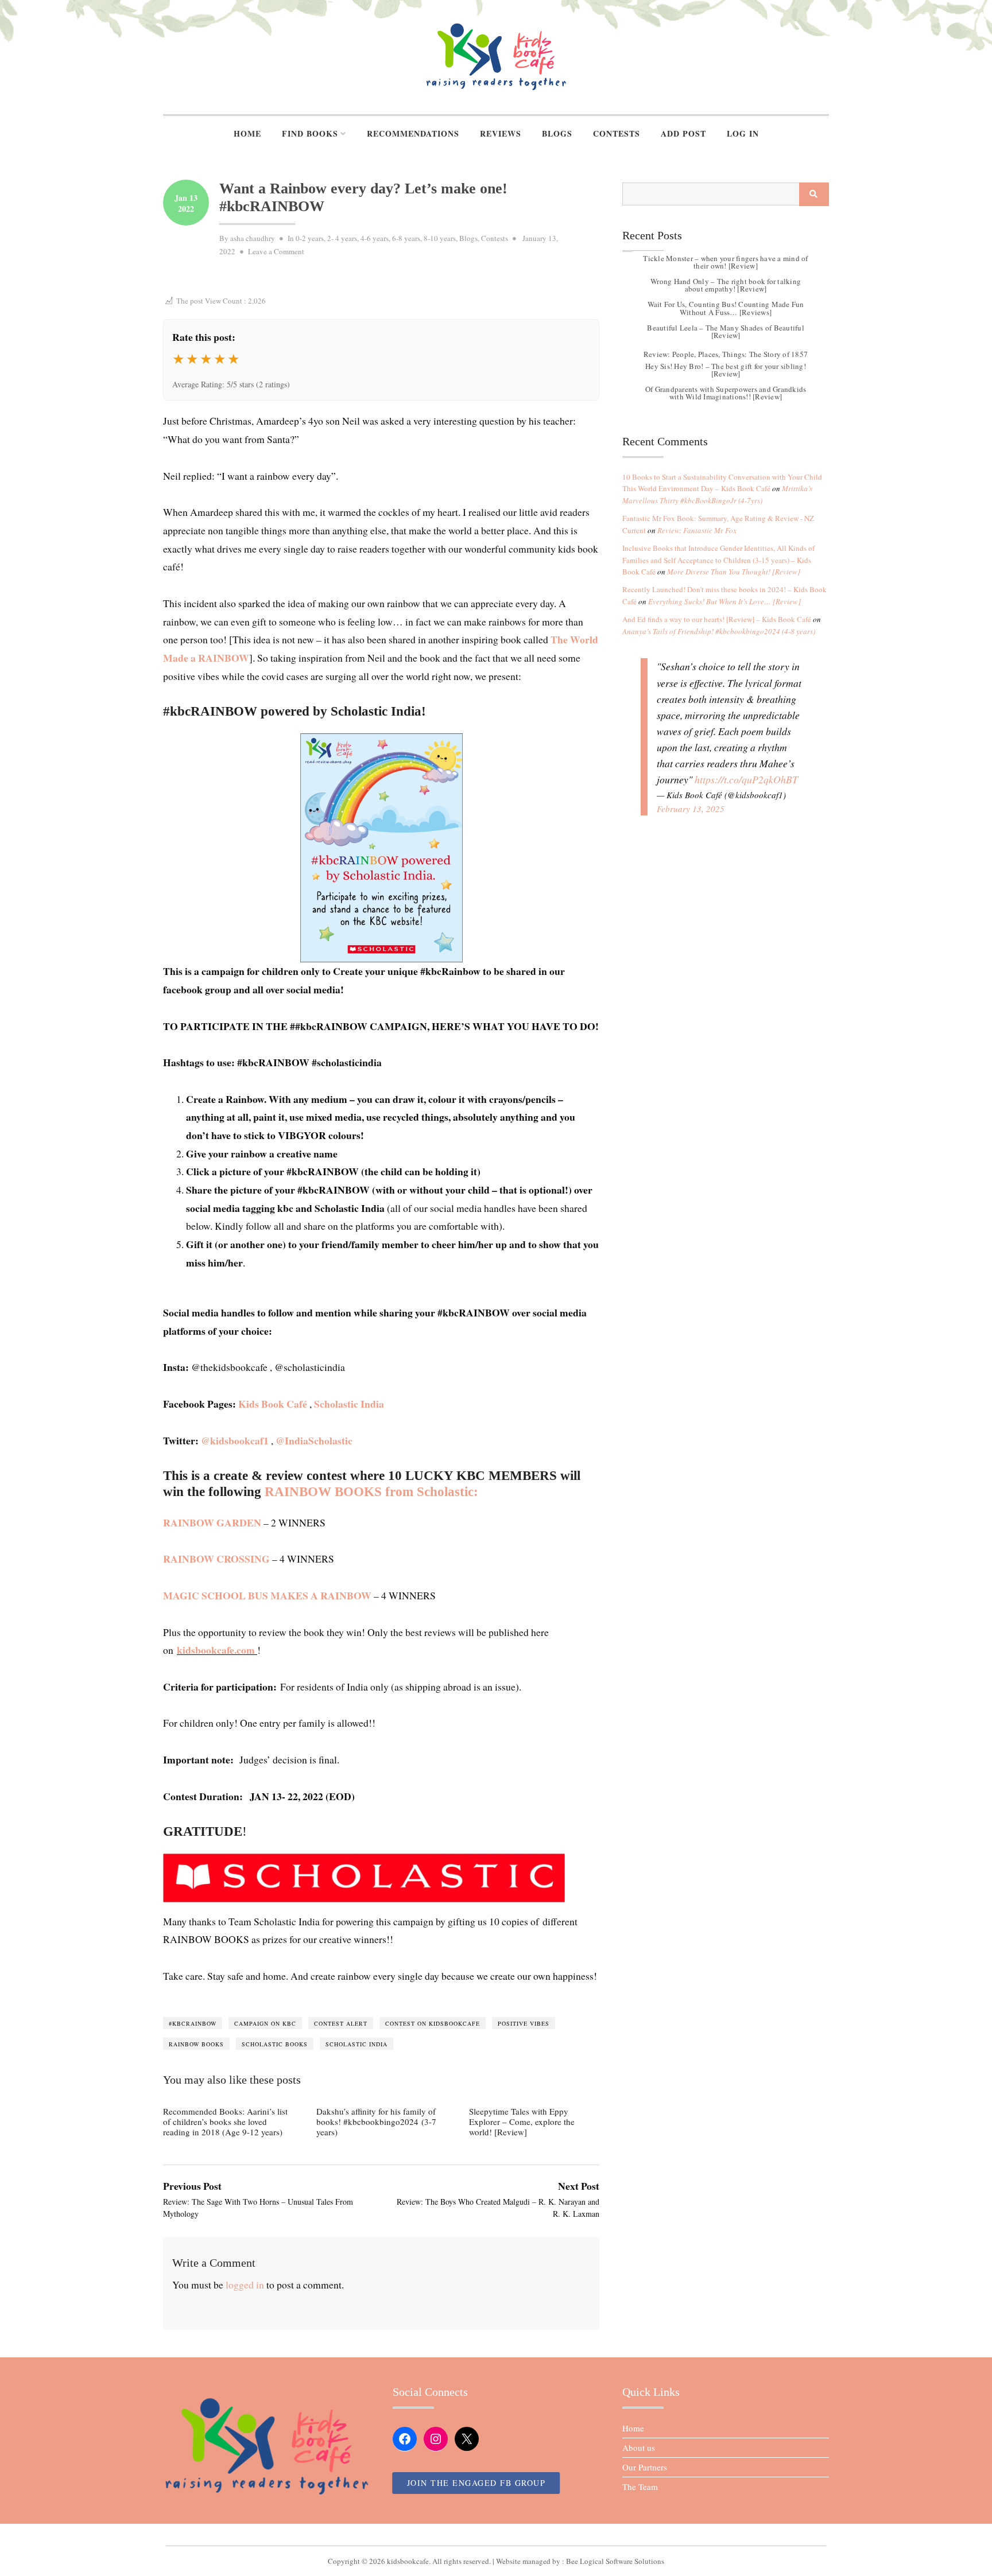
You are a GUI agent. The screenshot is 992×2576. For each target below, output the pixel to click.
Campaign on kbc (265, 2023)
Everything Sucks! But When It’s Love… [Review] (724, 601)
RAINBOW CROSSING (216, 1559)
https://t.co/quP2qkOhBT (746, 779)
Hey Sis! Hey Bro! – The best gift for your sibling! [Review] (726, 370)
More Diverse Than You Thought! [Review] (734, 572)
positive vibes (524, 2023)
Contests (617, 133)
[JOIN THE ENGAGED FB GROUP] (496, 2535)
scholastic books (275, 2044)
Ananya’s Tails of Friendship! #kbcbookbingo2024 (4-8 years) (719, 631)
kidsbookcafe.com (216, 1650)
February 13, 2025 (691, 809)
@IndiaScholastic (314, 1440)
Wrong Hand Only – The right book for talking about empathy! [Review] (726, 285)
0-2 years (310, 238)
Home (247, 133)
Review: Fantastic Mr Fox (697, 530)
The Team (640, 2486)
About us (639, 2447)
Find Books (310, 133)
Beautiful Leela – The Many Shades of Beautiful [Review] (726, 331)
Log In (743, 133)
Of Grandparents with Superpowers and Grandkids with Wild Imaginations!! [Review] (726, 393)
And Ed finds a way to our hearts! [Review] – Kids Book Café (717, 619)
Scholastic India (349, 1404)
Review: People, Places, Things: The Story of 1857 (726, 354)
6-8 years (406, 238)
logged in (245, 2284)
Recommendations (413, 133)
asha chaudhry (253, 238)
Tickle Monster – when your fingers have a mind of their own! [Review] (725, 262)
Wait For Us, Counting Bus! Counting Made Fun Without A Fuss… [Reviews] (726, 308)
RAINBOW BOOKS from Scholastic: (371, 1492)
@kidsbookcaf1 (235, 1440)
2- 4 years (342, 238)
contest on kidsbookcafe (433, 2023)
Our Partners (645, 2467)
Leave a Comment (276, 251)
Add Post (683, 133)
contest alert (341, 2023)
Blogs (557, 133)
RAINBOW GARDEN (212, 1522)
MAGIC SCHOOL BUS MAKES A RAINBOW (267, 1595)
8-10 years (440, 238)
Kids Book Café (273, 1404)
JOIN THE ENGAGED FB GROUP (476, 2483)
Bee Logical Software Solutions (615, 2561)
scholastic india (356, 2044)
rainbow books (196, 2044)
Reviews (501, 133)
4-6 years (375, 238)
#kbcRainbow (193, 2023)
